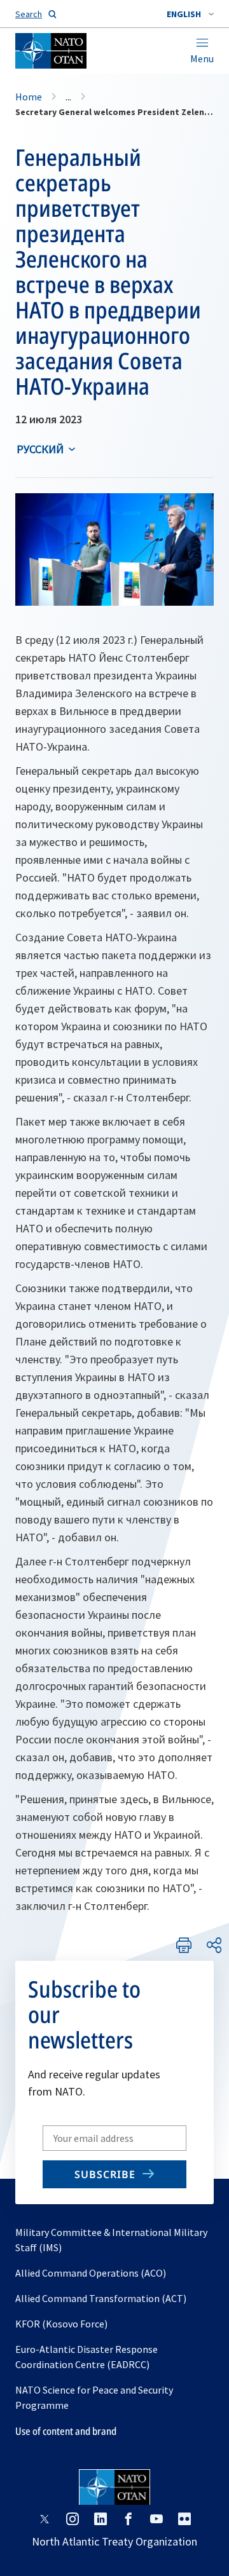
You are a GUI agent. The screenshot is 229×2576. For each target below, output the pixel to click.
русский (40, 449)
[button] (190, 14)
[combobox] (190, 14)
